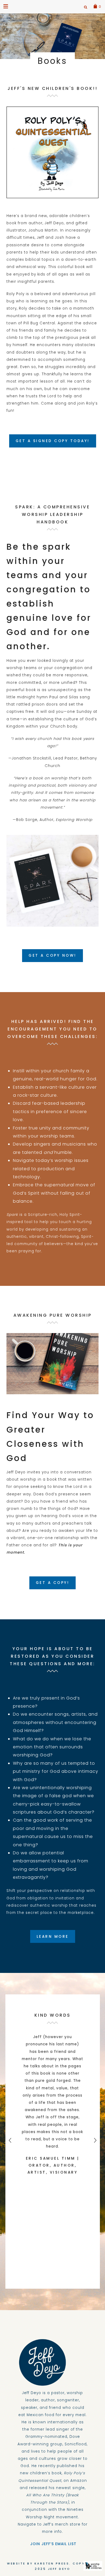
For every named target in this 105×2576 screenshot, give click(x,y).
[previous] (10, 2142)
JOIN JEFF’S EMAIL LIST (53, 2544)
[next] (95, 2142)
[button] (6, 6)
